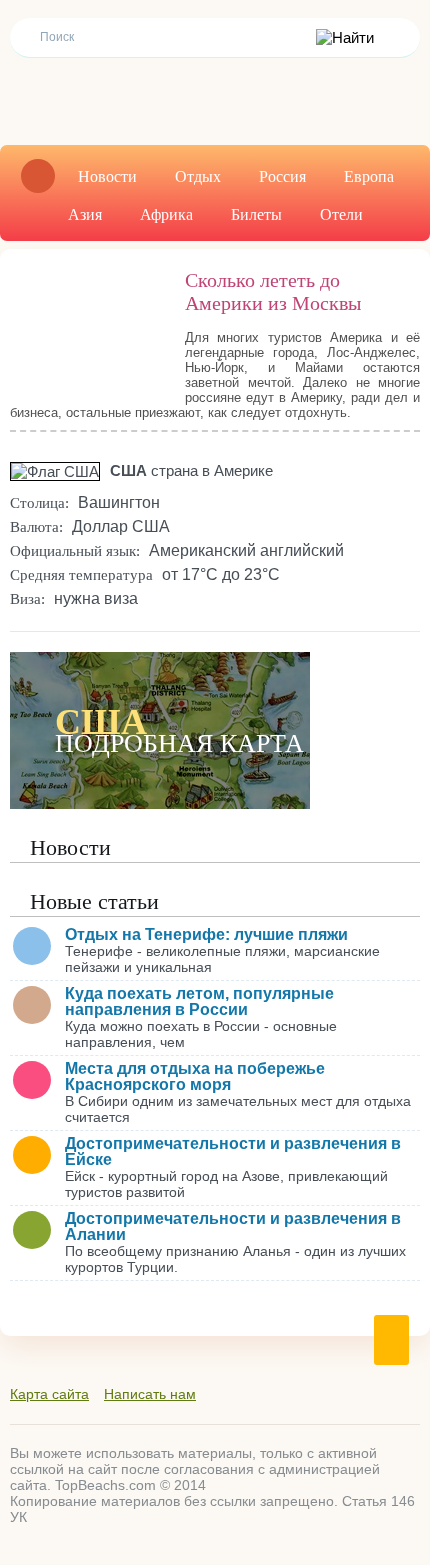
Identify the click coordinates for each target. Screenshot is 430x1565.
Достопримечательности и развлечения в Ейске (233, 1151)
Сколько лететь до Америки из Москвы (273, 291)
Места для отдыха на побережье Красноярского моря (195, 1076)
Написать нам (150, 1394)
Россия (282, 176)
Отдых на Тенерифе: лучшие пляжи (206, 934)
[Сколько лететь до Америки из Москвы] (87, 324)
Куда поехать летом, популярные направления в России (199, 1001)
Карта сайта (49, 1394)
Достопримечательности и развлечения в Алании (233, 1226)
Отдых (198, 176)
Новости (107, 176)
